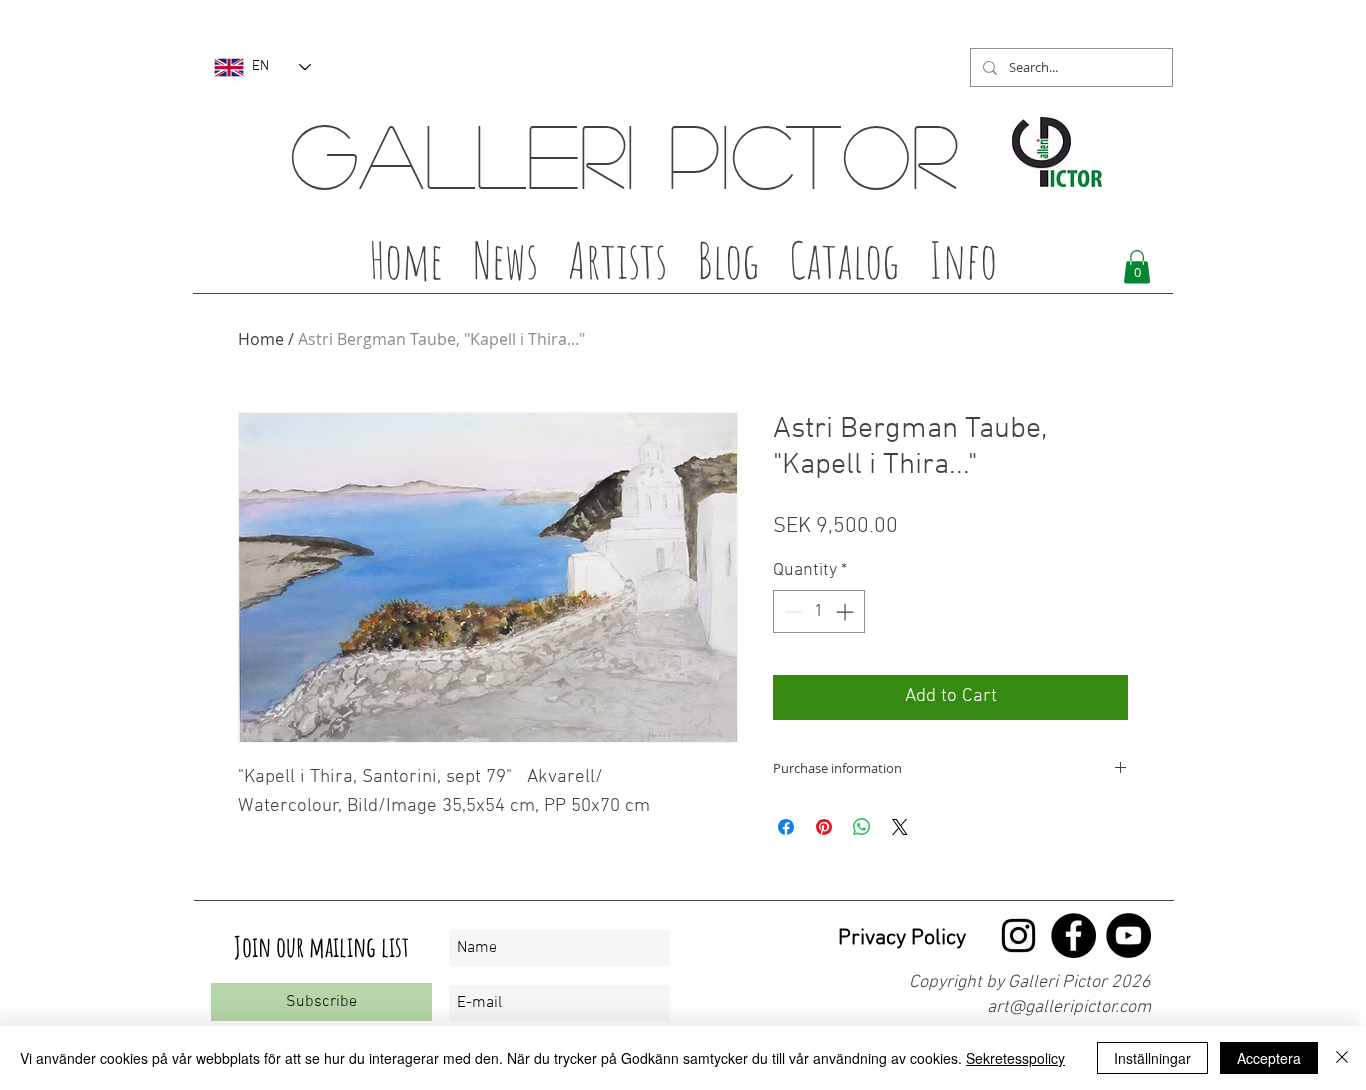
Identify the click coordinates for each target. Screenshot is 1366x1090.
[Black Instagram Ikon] (1018, 935)
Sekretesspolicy (1015, 1058)
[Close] (1342, 1058)
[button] (617, 266)
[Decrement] (791, 611)
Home (261, 339)
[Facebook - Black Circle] (1073, 935)
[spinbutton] (819, 611)
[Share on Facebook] (786, 827)
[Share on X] (900, 827)
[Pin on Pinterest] (824, 827)
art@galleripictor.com (1069, 1007)
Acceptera (1269, 1058)
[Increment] (846, 611)
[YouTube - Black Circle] (1128, 935)
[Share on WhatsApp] (862, 827)
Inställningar (1152, 1058)
